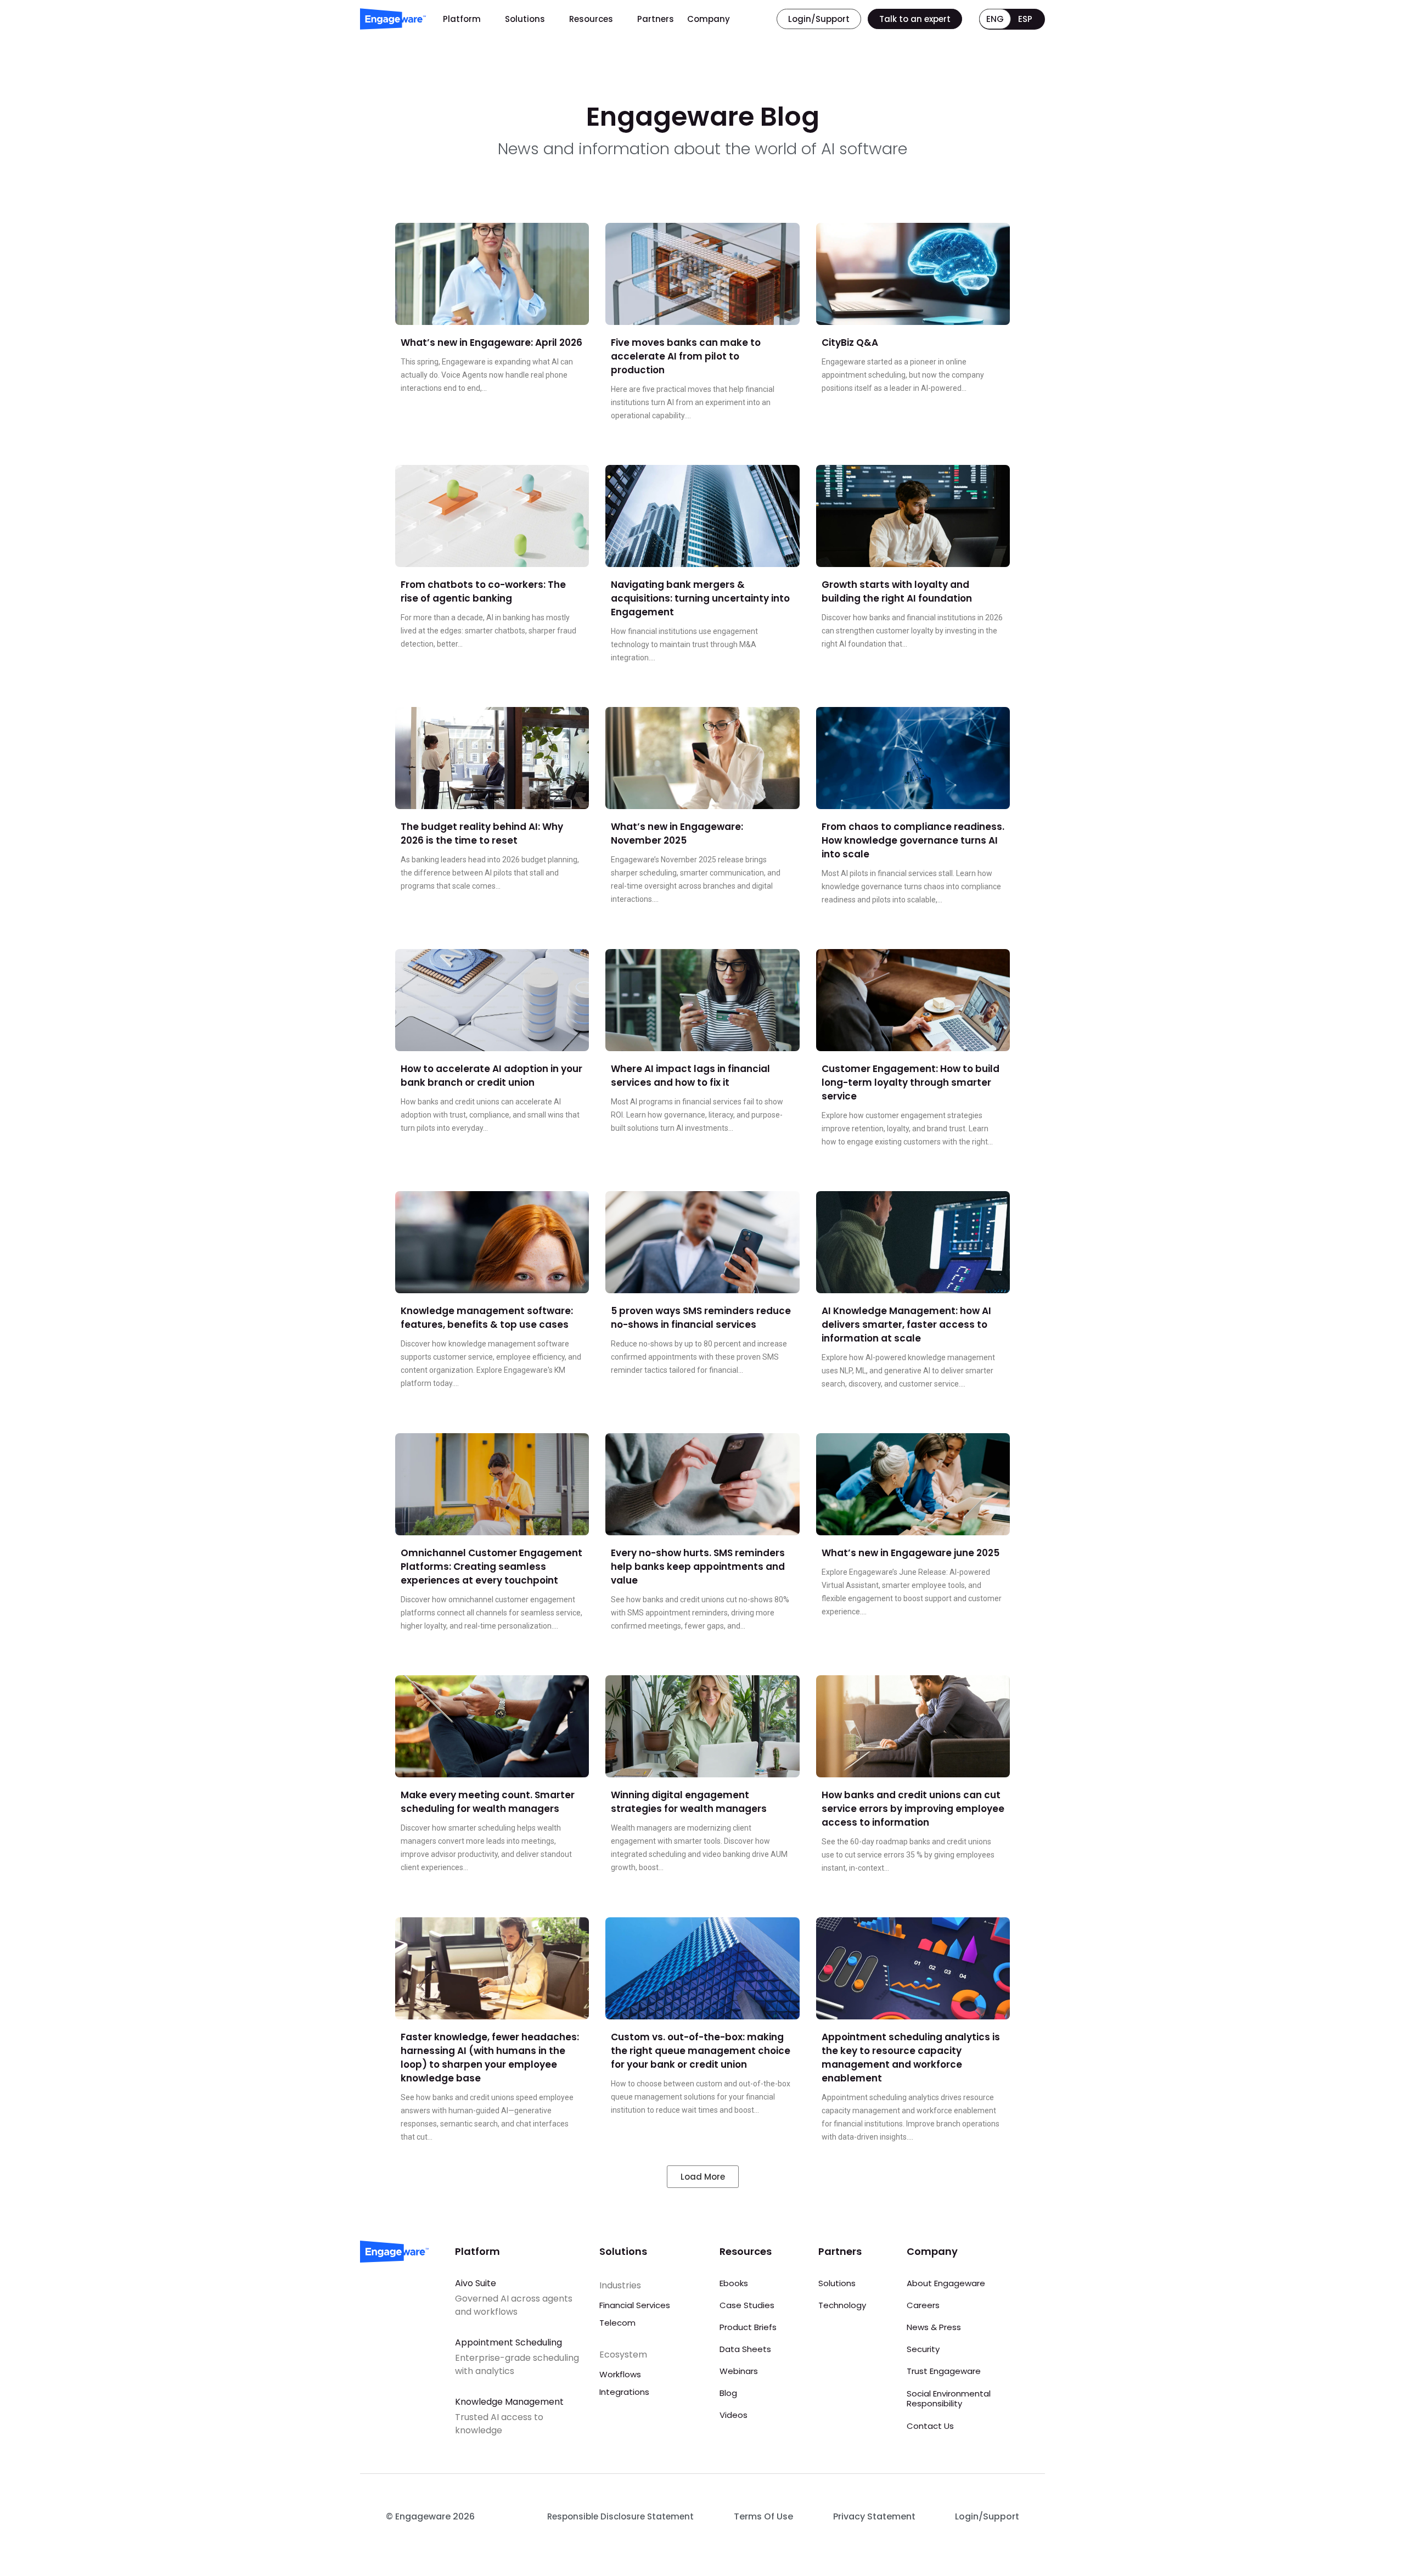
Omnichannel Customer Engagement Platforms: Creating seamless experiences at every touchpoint (491, 1567)
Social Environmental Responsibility (949, 2398)
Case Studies (747, 2305)
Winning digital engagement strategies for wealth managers (689, 1802)
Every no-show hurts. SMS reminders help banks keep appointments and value (698, 1567)
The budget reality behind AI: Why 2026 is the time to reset (482, 834)
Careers (923, 2305)
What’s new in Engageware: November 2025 (677, 834)
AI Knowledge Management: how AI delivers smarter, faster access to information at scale (906, 1325)
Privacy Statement (874, 2516)
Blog (728, 2393)
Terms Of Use (763, 2516)
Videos (734, 2415)
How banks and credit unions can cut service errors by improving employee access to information (913, 1809)
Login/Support (987, 2516)
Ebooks (734, 2283)
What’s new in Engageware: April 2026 (491, 343)
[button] (703, 2177)
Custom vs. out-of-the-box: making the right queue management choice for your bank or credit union (701, 2051)
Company (709, 19)
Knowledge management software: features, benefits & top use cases (487, 1318)
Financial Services (635, 2305)
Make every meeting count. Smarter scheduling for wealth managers (488, 1802)
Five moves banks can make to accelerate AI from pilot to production (686, 356)
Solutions (525, 19)
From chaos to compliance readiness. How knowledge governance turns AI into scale (913, 840)
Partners (656, 19)
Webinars (739, 2371)
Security (923, 2349)
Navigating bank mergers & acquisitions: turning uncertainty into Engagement (700, 598)
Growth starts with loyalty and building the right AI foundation (897, 591)
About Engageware (946, 2283)
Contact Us (930, 2426)
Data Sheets (745, 2349)
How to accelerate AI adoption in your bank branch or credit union (491, 1076)
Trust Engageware (944, 2371)
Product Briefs (748, 2327)
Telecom (617, 2323)
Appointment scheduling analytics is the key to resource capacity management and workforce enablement (911, 2058)
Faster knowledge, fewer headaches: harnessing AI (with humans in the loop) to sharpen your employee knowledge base (490, 2058)
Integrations (624, 2392)
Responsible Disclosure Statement (620, 2516)
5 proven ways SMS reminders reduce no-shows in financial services (701, 1318)
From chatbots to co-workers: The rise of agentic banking (483, 591)
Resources (591, 19)
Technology (842, 2305)
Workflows (620, 2374)
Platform (462, 19)
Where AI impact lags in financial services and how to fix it (690, 1076)
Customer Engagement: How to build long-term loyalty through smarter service (911, 1082)
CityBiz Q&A (850, 343)
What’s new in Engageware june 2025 (911, 1553)
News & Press (934, 2327)
